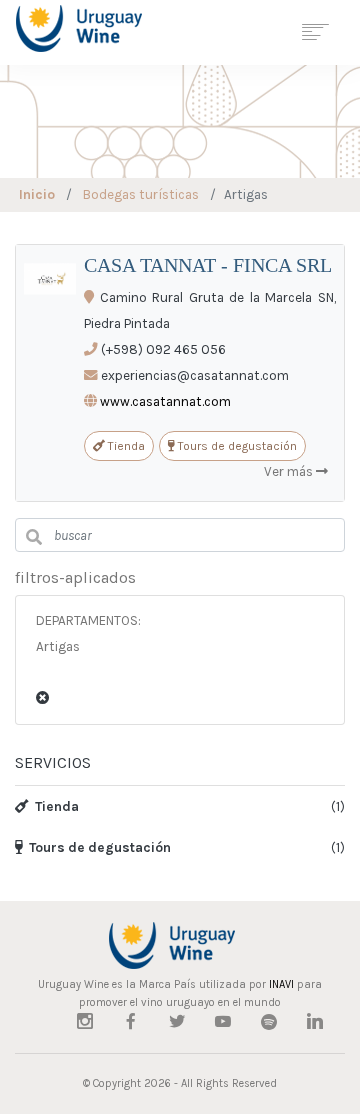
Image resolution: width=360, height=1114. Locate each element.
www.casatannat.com (165, 401)
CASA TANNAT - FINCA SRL (208, 265)
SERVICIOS (53, 762)
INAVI (281, 984)
